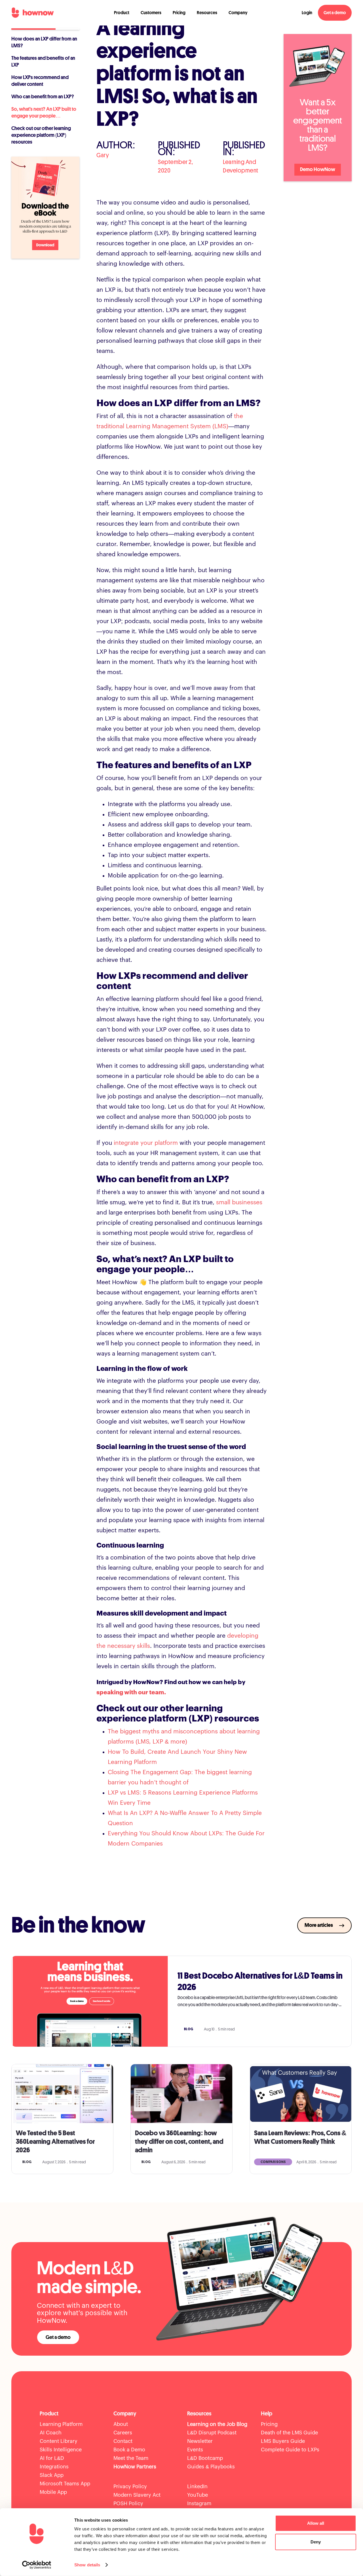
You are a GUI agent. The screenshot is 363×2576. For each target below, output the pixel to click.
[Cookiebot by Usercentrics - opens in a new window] (37, 2565)
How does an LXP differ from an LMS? (44, 42)
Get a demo (335, 13)
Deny (316, 2542)
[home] (33, 13)
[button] (122, 13)
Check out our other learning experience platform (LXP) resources (41, 135)
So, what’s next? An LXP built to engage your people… (44, 112)
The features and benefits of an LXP (43, 61)
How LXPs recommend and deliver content (40, 81)
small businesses (239, 1202)
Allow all (316, 2523)
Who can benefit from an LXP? (43, 97)
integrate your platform (146, 1143)
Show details (87, 2565)
